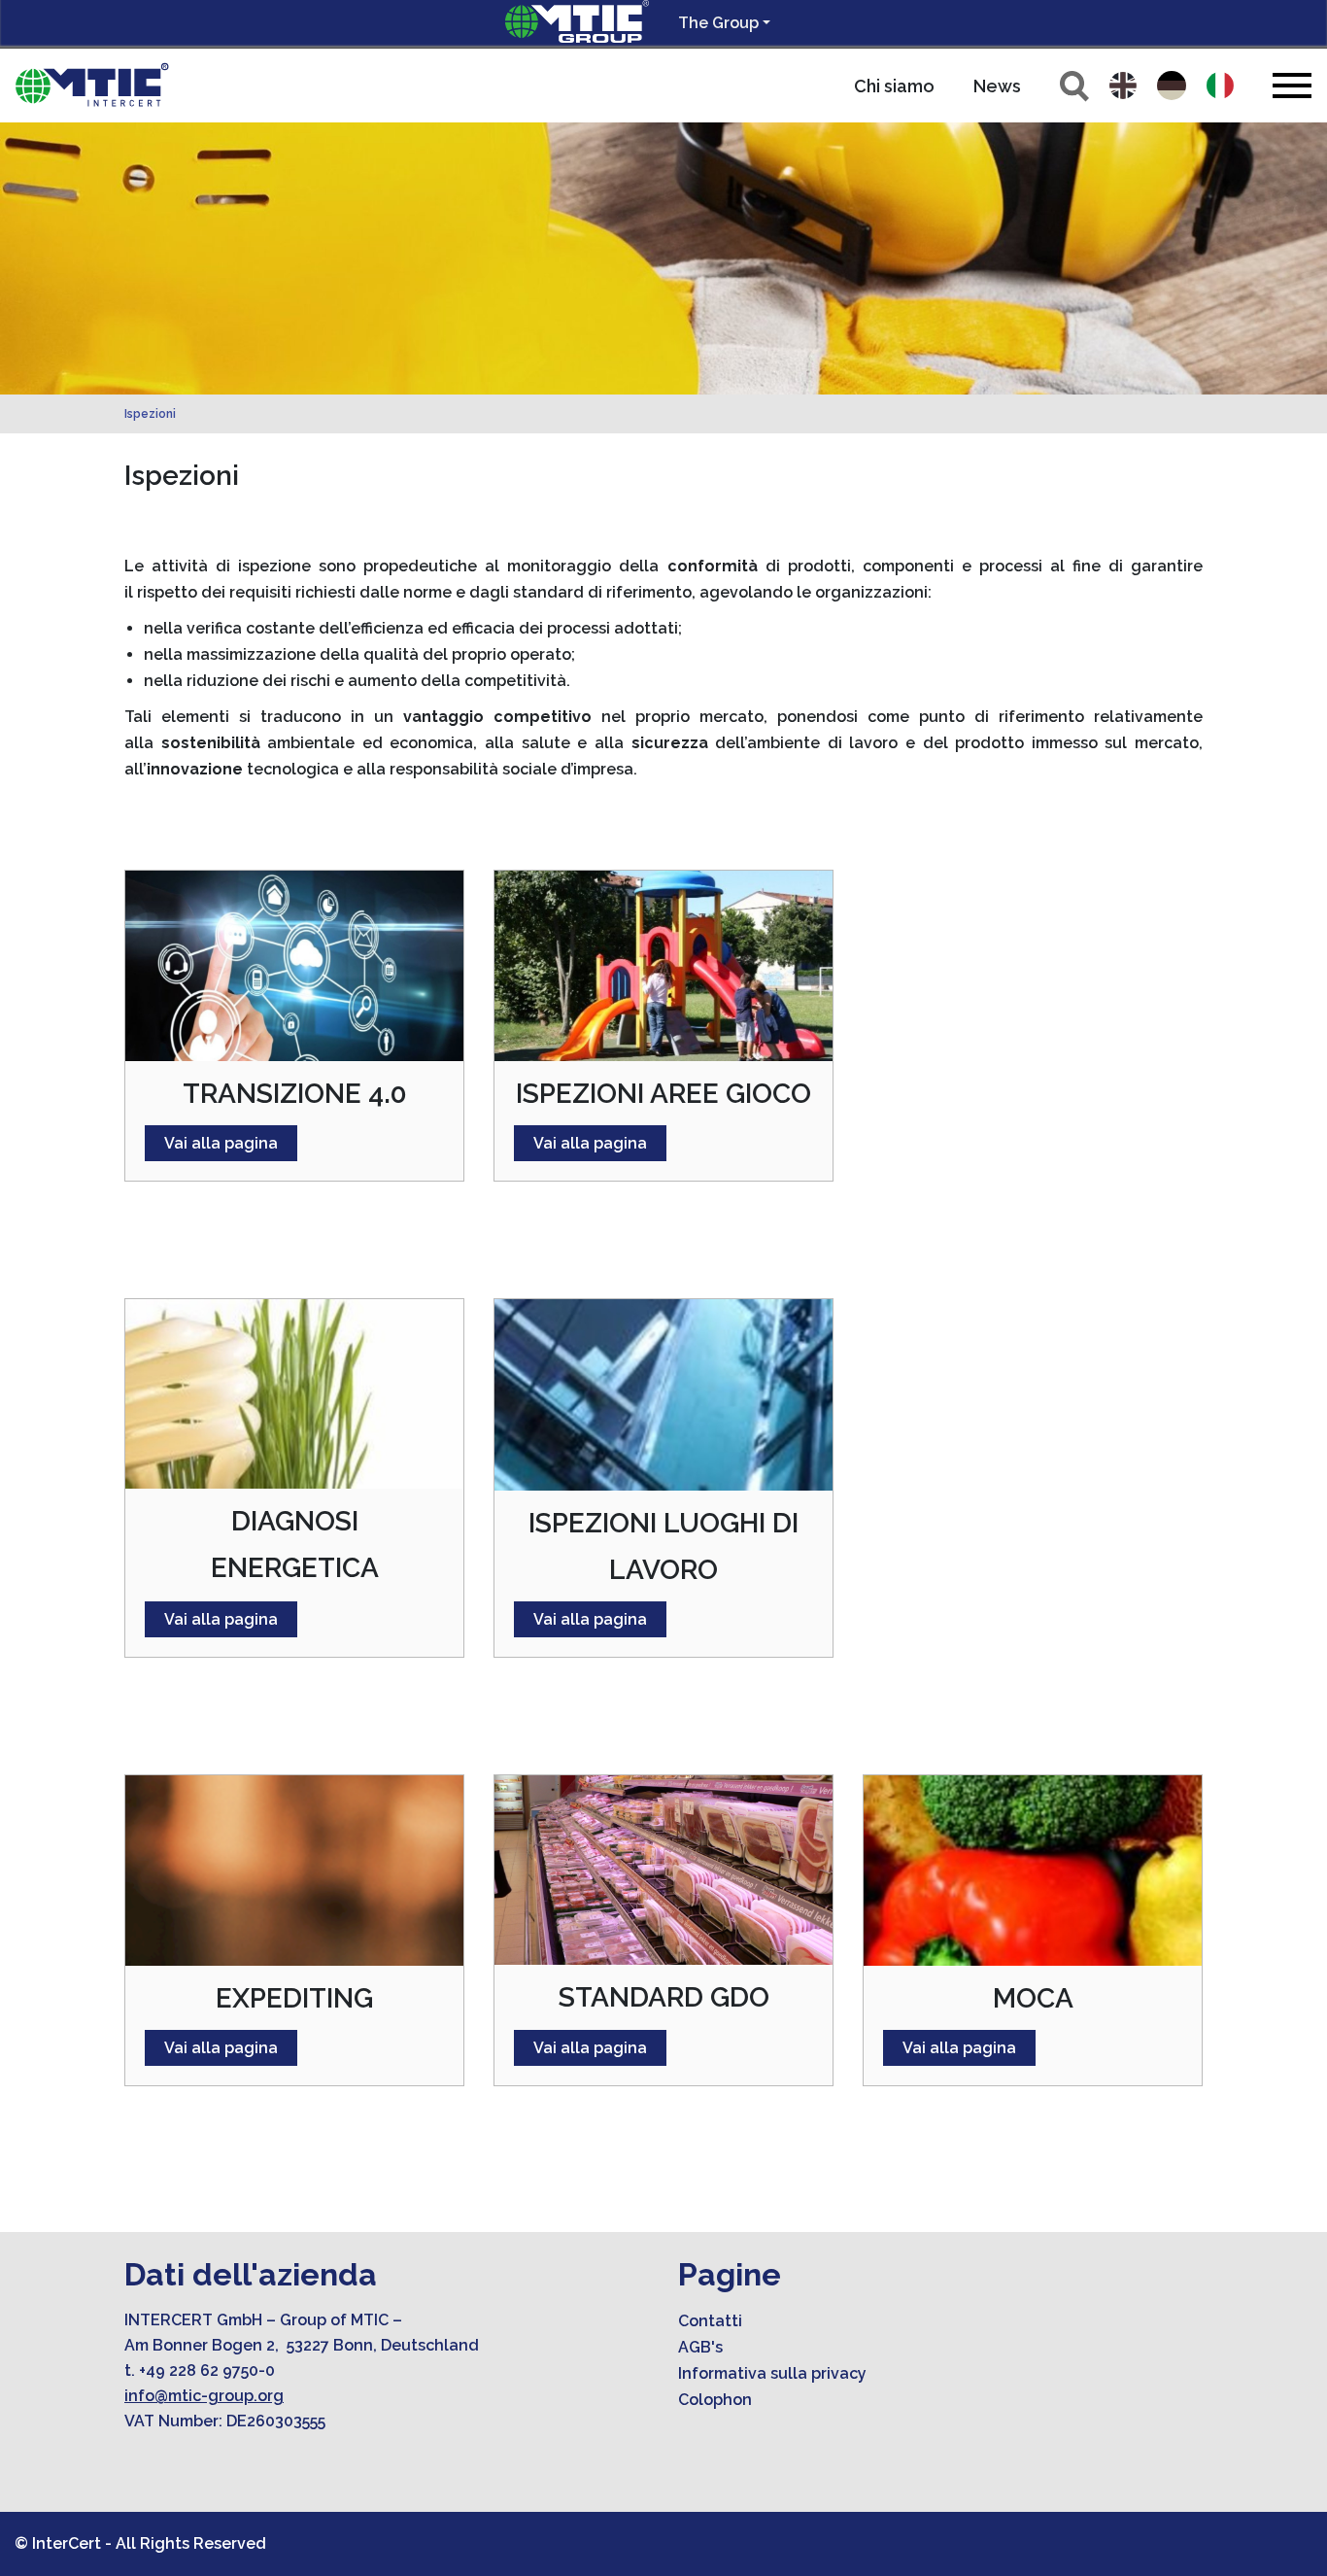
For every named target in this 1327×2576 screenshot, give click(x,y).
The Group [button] (718, 23)
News (997, 86)
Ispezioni (150, 414)
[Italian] (1220, 86)
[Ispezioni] (92, 86)
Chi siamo (894, 86)
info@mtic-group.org (204, 2396)
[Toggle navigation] (1292, 85)
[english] (1123, 86)
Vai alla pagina (221, 1143)
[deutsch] (1172, 86)
